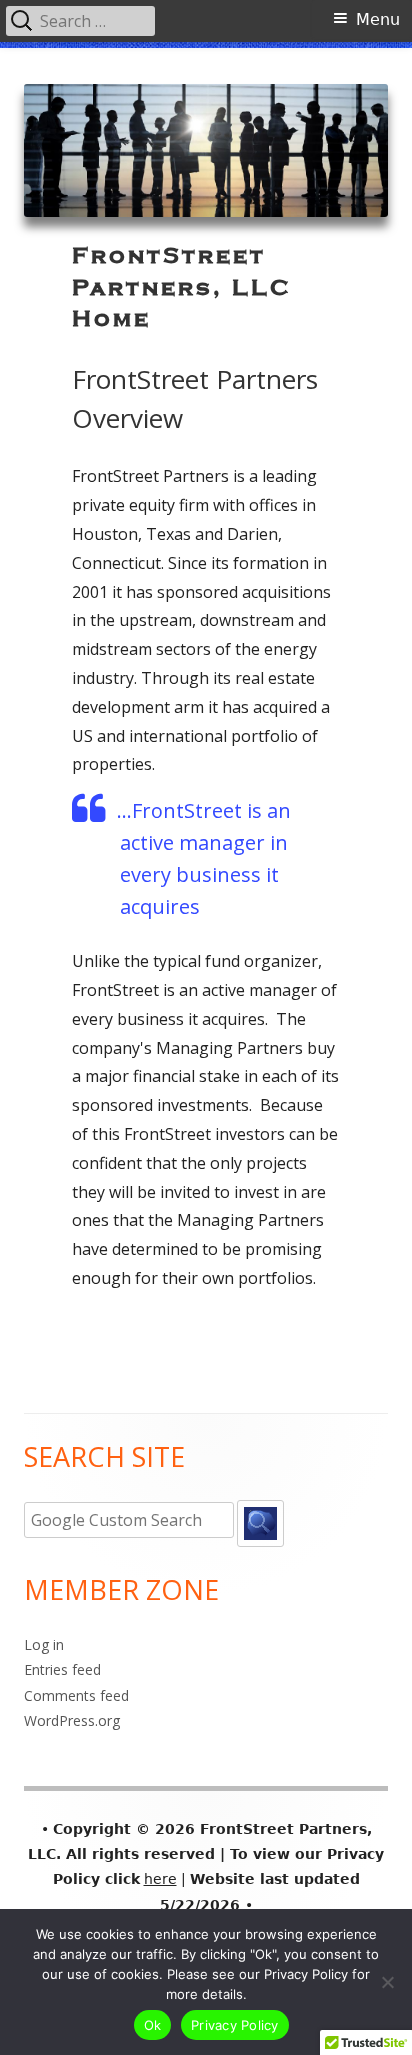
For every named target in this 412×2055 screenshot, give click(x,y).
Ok (153, 2025)
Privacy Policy (235, 2025)
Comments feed (76, 1695)
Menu (378, 19)
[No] (387, 1982)
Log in (44, 1644)
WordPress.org (72, 1720)
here (160, 1879)
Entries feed (62, 1669)
